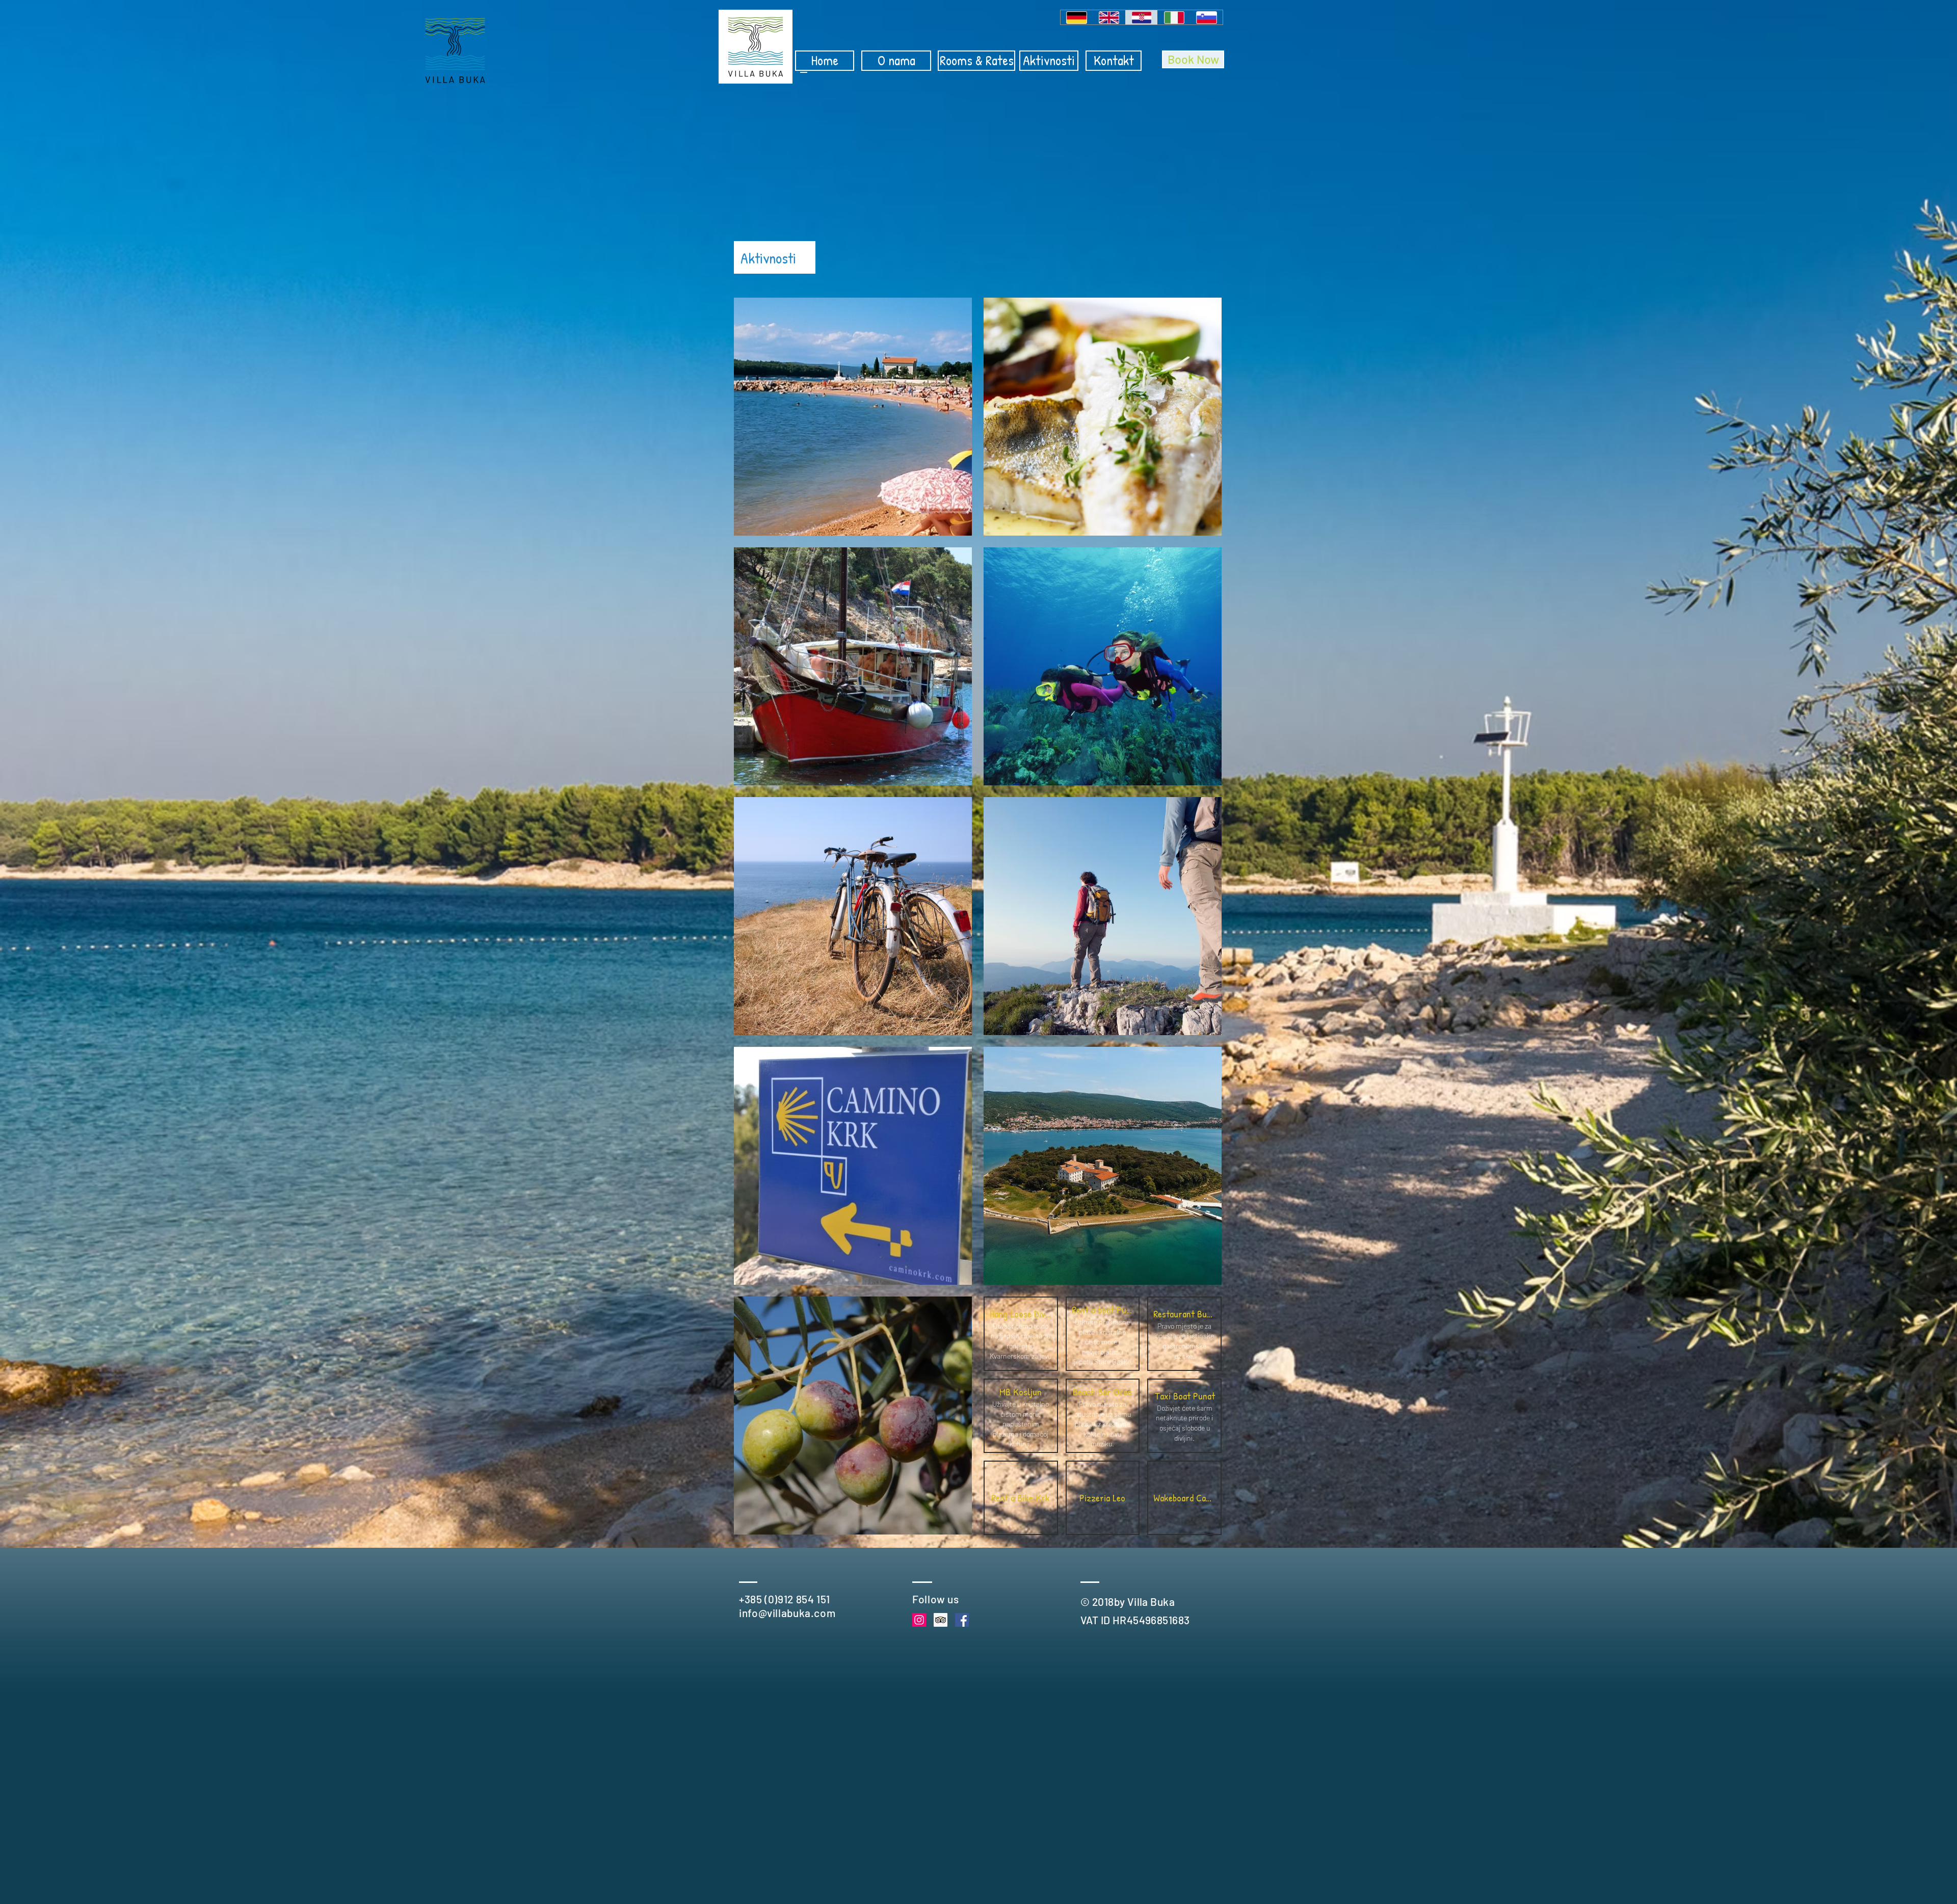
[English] (1109, 17)
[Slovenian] (1206, 17)
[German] (1077, 17)
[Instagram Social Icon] (919, 1620)
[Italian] (1174, 17)
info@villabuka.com (787, 1613)
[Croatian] (1142, 17)
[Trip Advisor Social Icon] (941, 1620)
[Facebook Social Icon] (962, 1620)
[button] (1021, 1334)
